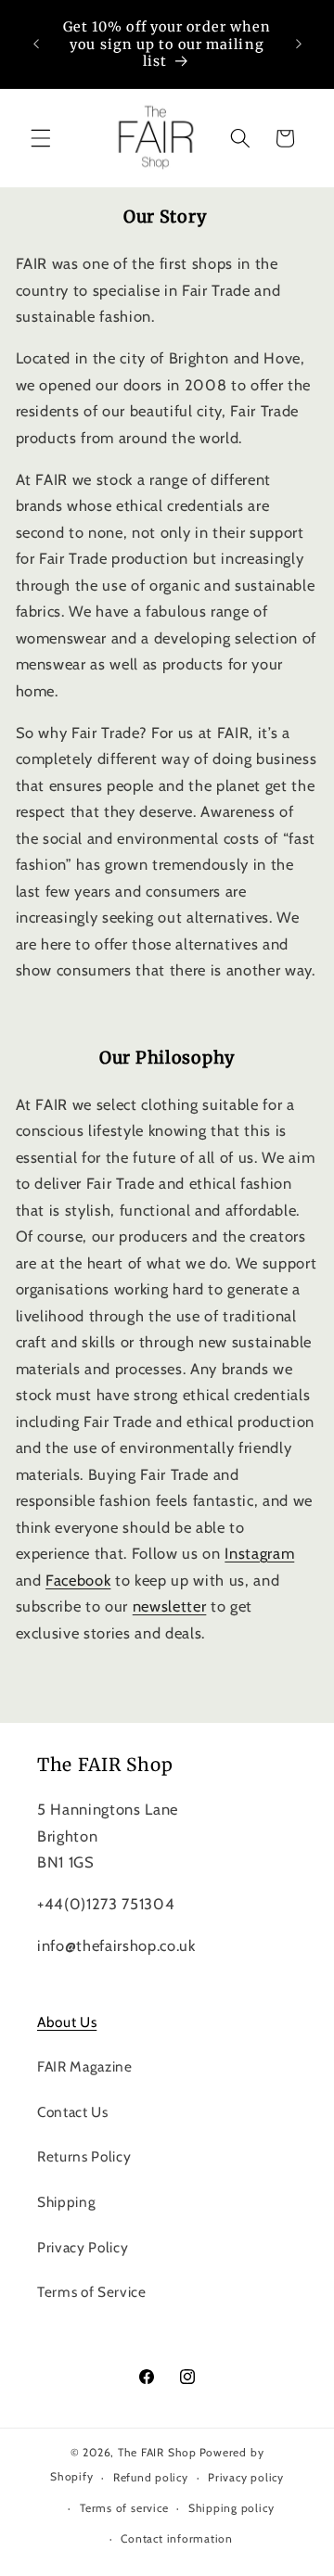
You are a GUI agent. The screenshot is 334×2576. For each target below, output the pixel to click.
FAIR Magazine (85, 2066)
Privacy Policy (83, 2247)
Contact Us (73, 2112)
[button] (41, 138)
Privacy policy (246, 2477)
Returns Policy (84, 2156)
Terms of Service (92, 2292)
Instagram (259, 1553)
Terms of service (124, 2508)
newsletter (170, 1606)
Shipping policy (231, 2508)
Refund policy (151, 2477)
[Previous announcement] (36, 45)
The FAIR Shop (157, 2452)
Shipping (66, 2202)
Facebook (78, 1580)
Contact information (177, 2538)
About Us (67, 2022)
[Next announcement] (299, 45)
